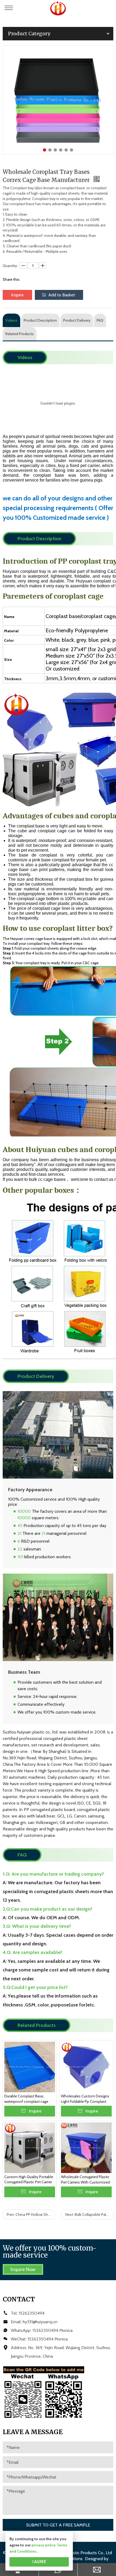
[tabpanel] (58, 100)
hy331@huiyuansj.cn (40, 2322)
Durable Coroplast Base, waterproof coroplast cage (26, 2099)
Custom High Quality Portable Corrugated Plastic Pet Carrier (29, 2180)
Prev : (31, 2214)
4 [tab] (61, 150)
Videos (11, 320)
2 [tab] (50, 150)
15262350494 (32, 2313)
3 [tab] (55, 150)
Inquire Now (23, 2269)
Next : (89, 2214)
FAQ (100, 320)
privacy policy (44, 2545)
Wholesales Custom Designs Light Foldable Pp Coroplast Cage (85, 2099)
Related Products (20, 334)
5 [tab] (66, 150)
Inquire (17, 295)
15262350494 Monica (52, 2330)
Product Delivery (77, 320)
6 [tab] (71, 150)
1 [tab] (45, 150)
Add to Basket (62, 295)
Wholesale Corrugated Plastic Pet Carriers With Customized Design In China (85, 2180)
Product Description (40, 320)
